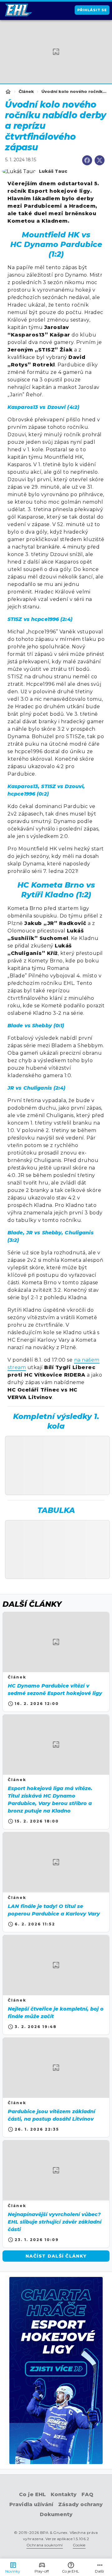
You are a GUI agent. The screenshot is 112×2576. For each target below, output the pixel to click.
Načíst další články (56, 2256)
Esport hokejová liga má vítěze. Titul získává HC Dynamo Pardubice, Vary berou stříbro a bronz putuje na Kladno (50, 1800)
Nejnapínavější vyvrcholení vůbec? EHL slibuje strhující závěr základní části (55, 2222)
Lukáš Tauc (53, 171)
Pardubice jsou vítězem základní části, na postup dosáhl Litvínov (51, 2115)
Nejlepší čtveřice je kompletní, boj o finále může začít (56, 2013)
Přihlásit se (92, 10)
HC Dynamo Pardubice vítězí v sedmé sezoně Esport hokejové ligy (55, 1690)
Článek (26, 92)
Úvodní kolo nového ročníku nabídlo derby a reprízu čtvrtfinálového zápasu (74, 92)
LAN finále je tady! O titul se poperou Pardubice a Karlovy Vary (54, 1910)
